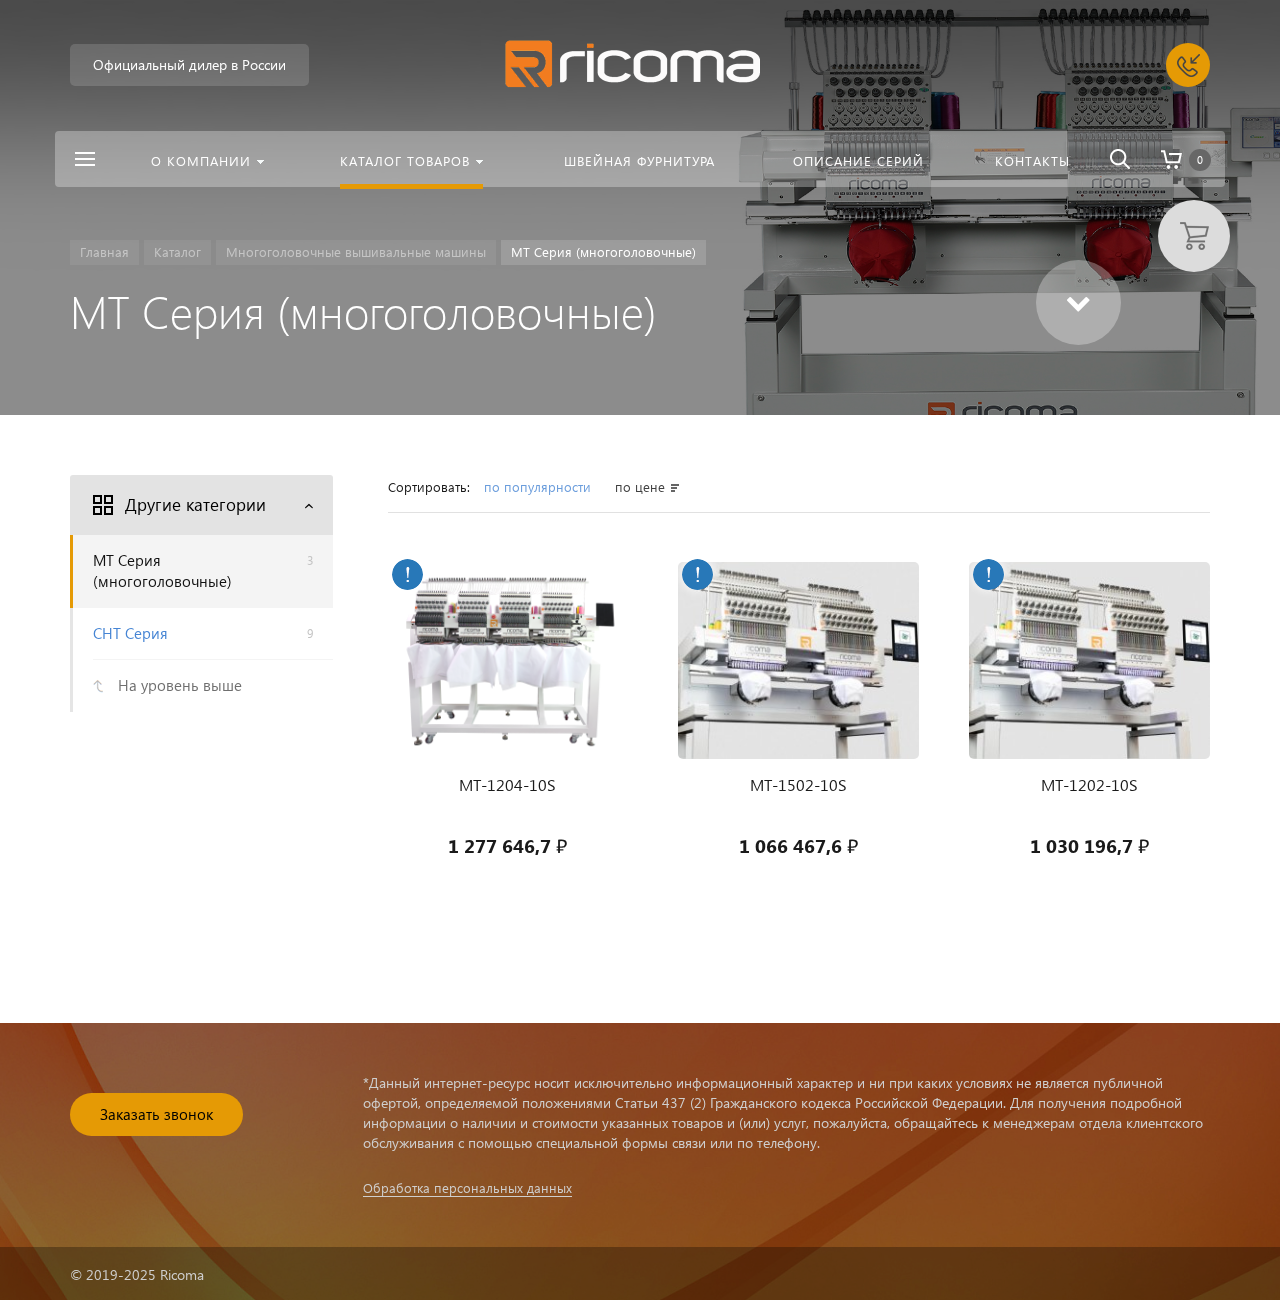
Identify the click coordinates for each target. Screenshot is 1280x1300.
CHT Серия (203, 633)
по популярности (539, 486)
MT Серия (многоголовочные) (203, 570)
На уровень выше (180, 685)
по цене (640, 486)
